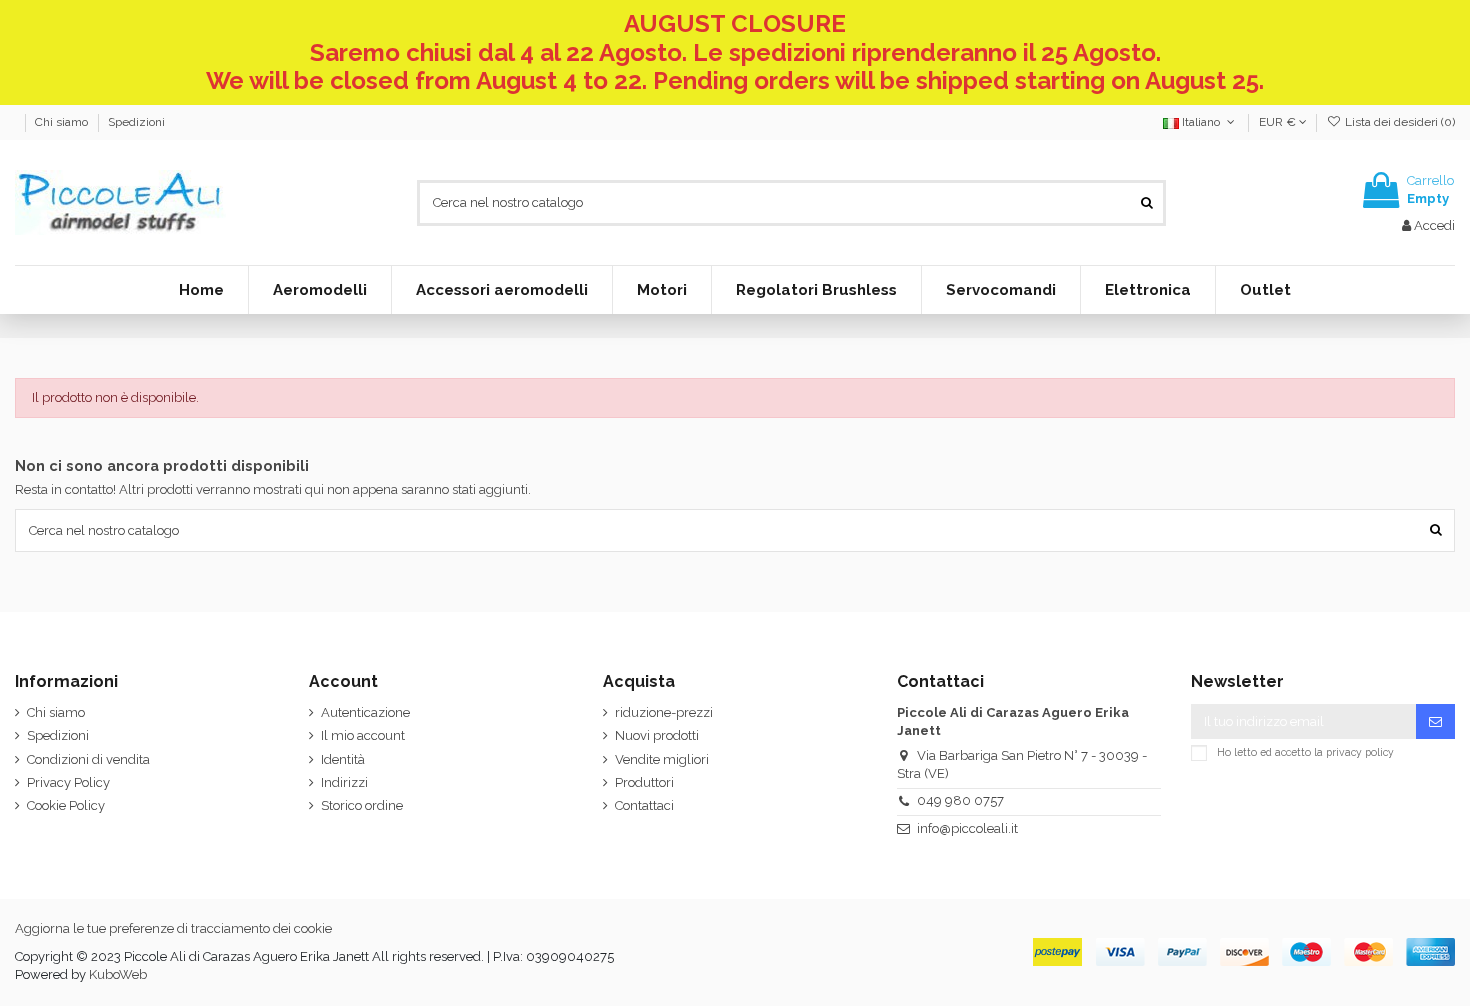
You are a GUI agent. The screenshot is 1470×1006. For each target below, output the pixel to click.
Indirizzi (344, 782)
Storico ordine (362, 805)
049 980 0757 (960, 800)
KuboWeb (118, 974)
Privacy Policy (68, 782)
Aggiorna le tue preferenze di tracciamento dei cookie (173, 928)
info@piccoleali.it (967, 828)
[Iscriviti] (1435, 721)
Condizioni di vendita (88, 759)
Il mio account (363, 735)
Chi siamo (63, 122)
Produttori (644, 782)
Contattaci (644, 805)
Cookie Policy (66, 805)
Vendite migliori (662, 759)
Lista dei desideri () (1398, 122)
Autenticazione (365, 712)
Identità (343, 759)
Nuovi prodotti (657, 735)
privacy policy (1360, 752)
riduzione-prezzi (664, 712)
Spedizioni (136, 122)
